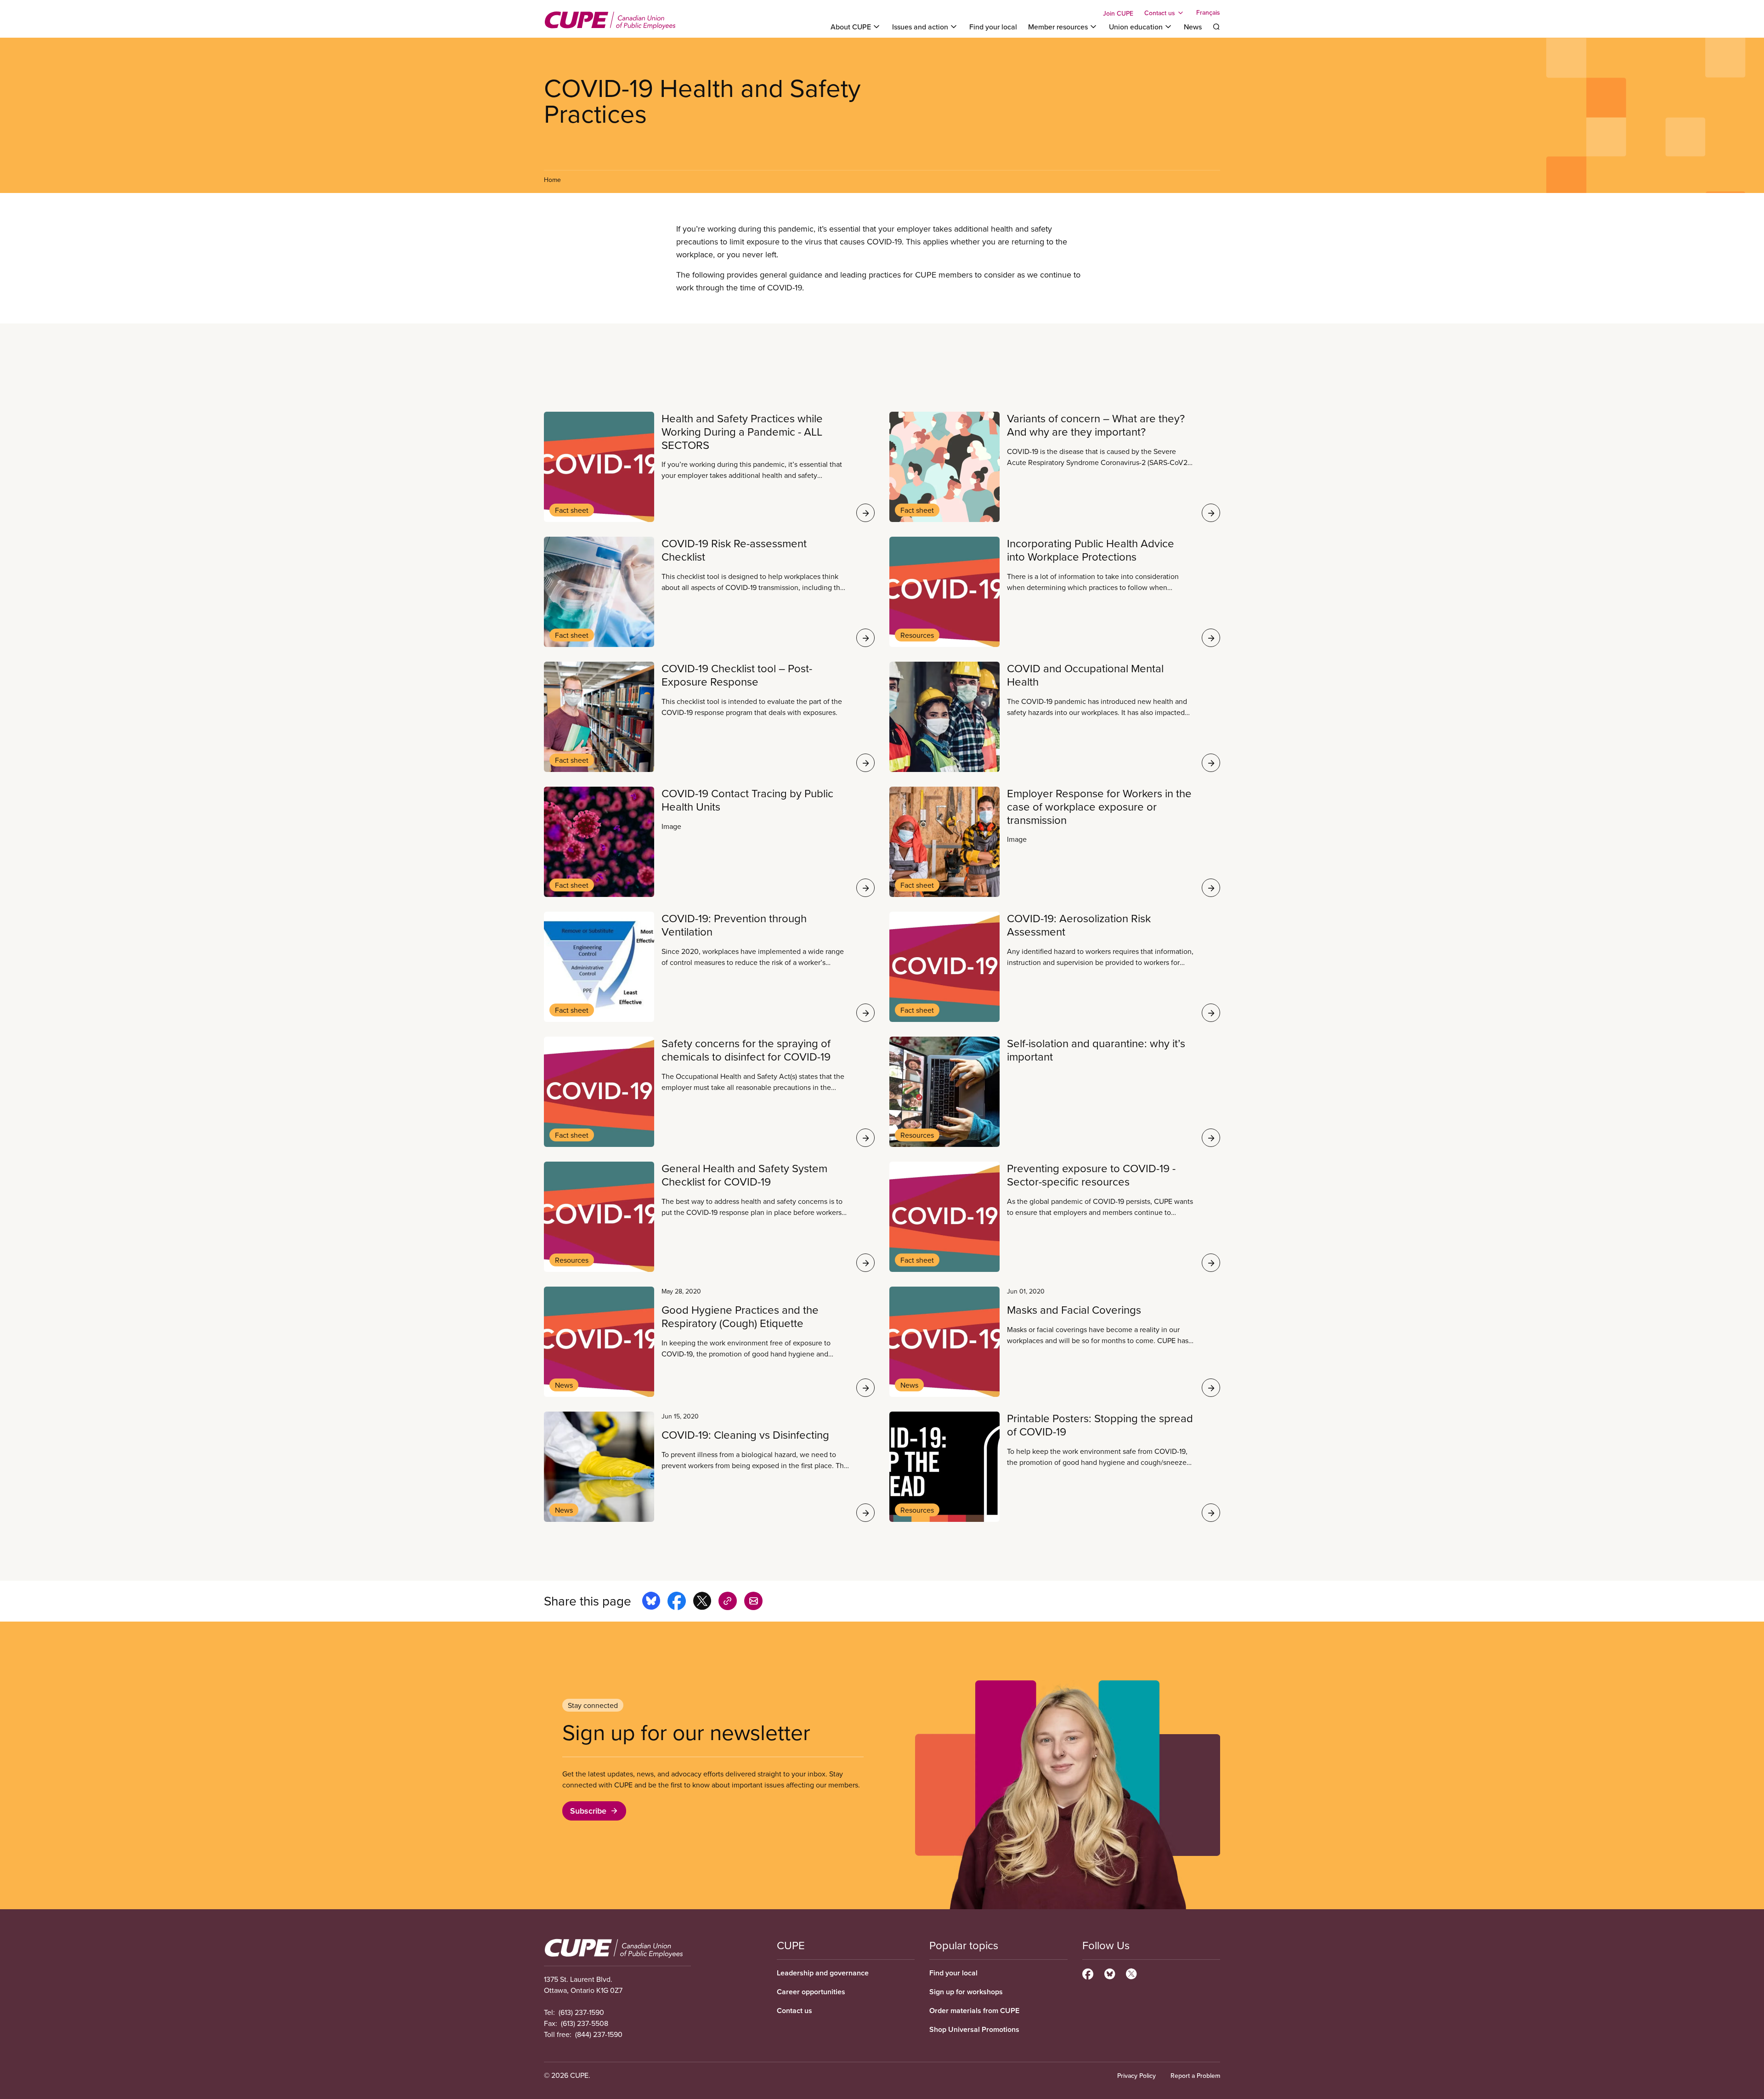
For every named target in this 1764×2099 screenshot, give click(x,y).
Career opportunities (811, 1992)
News (1193, 27)
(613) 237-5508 (585, 2023)
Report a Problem (1195, 2076)
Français (1208, 13)
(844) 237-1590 (599, 2034)
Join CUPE (1118, 13)
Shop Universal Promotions (974, 2029)
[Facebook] (1088, 1973)
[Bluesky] (1110, 1973)
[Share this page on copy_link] (728, 1602)
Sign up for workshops (966, 1992)
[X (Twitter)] (1131, 1973)
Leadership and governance (823, 1973)
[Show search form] (1216, 27)
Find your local (993, 27)
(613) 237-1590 (581, 2012)
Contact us (794, 2011)
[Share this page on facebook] (677, 1602)
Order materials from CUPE (974, 2011)
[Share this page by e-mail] (753, 1602)
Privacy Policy (1136, 2076)
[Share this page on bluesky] (651, 1602)
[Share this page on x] (702, 1602)
